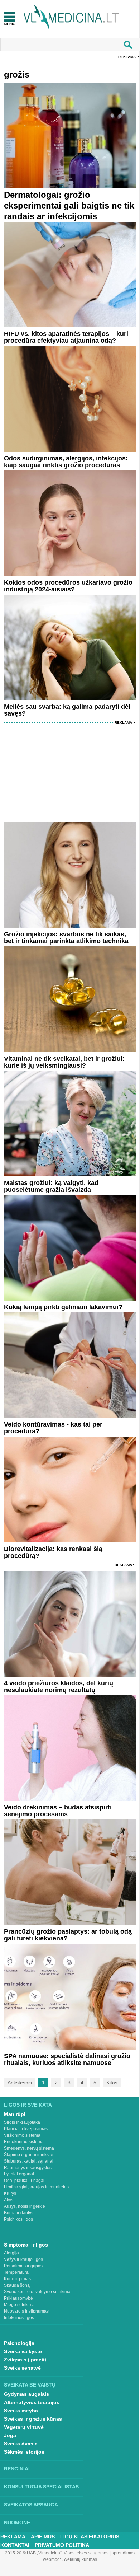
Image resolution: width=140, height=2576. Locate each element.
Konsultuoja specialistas (41, 2487)
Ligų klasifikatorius (90, 2537)
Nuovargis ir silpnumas (26, 2311)
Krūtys (10, 2193)
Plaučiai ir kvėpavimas (26, 2129)
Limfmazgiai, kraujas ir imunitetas (36, 2187)
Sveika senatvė (22, 2368)
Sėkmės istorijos (24, 2452)
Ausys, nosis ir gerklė (25, 2206)
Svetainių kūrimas (80, 2559)
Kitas (112, 2083)
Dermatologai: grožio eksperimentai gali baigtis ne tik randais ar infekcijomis (69, 205)
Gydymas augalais (26, 2394)
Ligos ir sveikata (28, 2105)
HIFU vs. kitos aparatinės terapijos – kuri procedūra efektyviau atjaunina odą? (66, 337)
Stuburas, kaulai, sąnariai (29, 2161)
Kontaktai (15, 2545)
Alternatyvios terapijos (32, 2402)
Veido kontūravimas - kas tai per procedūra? (53, 1428)
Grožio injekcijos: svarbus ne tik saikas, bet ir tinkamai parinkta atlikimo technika (66, 938)
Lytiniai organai (19, 2174)
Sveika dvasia (21, 2444)
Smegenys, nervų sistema (29, 2148)
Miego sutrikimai (20, 2305)
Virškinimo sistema (22, 2135)
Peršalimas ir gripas (23, 2266)
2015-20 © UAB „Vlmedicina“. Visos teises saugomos (57, 2553)
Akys (9, 2200)
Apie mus (43, 2537)
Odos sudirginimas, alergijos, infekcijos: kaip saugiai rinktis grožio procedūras (66, 462)
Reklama (127, 57)
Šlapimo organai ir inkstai (29, 2155)
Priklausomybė (18, 2298)
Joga (10, 2435)
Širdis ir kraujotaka (22, 2122)
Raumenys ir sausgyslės (28, 2168)
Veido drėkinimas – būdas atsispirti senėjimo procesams (58, 1811)
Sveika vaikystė (23, 2351)
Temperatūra (16, 2272)
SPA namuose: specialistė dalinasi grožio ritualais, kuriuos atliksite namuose (67, 2059)
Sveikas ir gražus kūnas (33, 2419)
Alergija (11, 2253)
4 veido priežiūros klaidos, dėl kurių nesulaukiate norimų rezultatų (59, 1687)
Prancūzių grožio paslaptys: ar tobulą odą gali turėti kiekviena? (68, 1935)
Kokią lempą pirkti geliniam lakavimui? (63, 1307)
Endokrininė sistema (24, 2142)
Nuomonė (17, 2523)
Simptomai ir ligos (26, 2245)
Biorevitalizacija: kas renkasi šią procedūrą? (53, 1552)
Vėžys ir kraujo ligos (23, 2259)
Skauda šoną (17, 2285)
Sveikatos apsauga (31, 2505)
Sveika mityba (21, 2411)
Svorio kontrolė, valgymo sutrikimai (38, 2292)
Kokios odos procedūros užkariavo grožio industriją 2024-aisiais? (68, 586)
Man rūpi (15, 2114)
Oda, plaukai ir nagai (24, 2181)
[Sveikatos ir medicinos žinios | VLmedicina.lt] (71, 17)
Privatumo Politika (62, 2545)
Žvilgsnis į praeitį (25, 2360)
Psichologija (19, 2343)
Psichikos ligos (18, 2219)
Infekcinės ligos (19, 2318)
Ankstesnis (20, 2083)
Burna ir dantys (19, 2213)
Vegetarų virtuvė (24, 2427)
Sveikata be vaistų (30, 2385)
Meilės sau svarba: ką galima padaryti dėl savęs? (67, 710)
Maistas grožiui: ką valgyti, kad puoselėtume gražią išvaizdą (51, 1186)
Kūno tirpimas (17, 2279)
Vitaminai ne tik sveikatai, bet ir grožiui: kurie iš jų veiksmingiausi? (64, 1062)
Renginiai (17, 2469)
